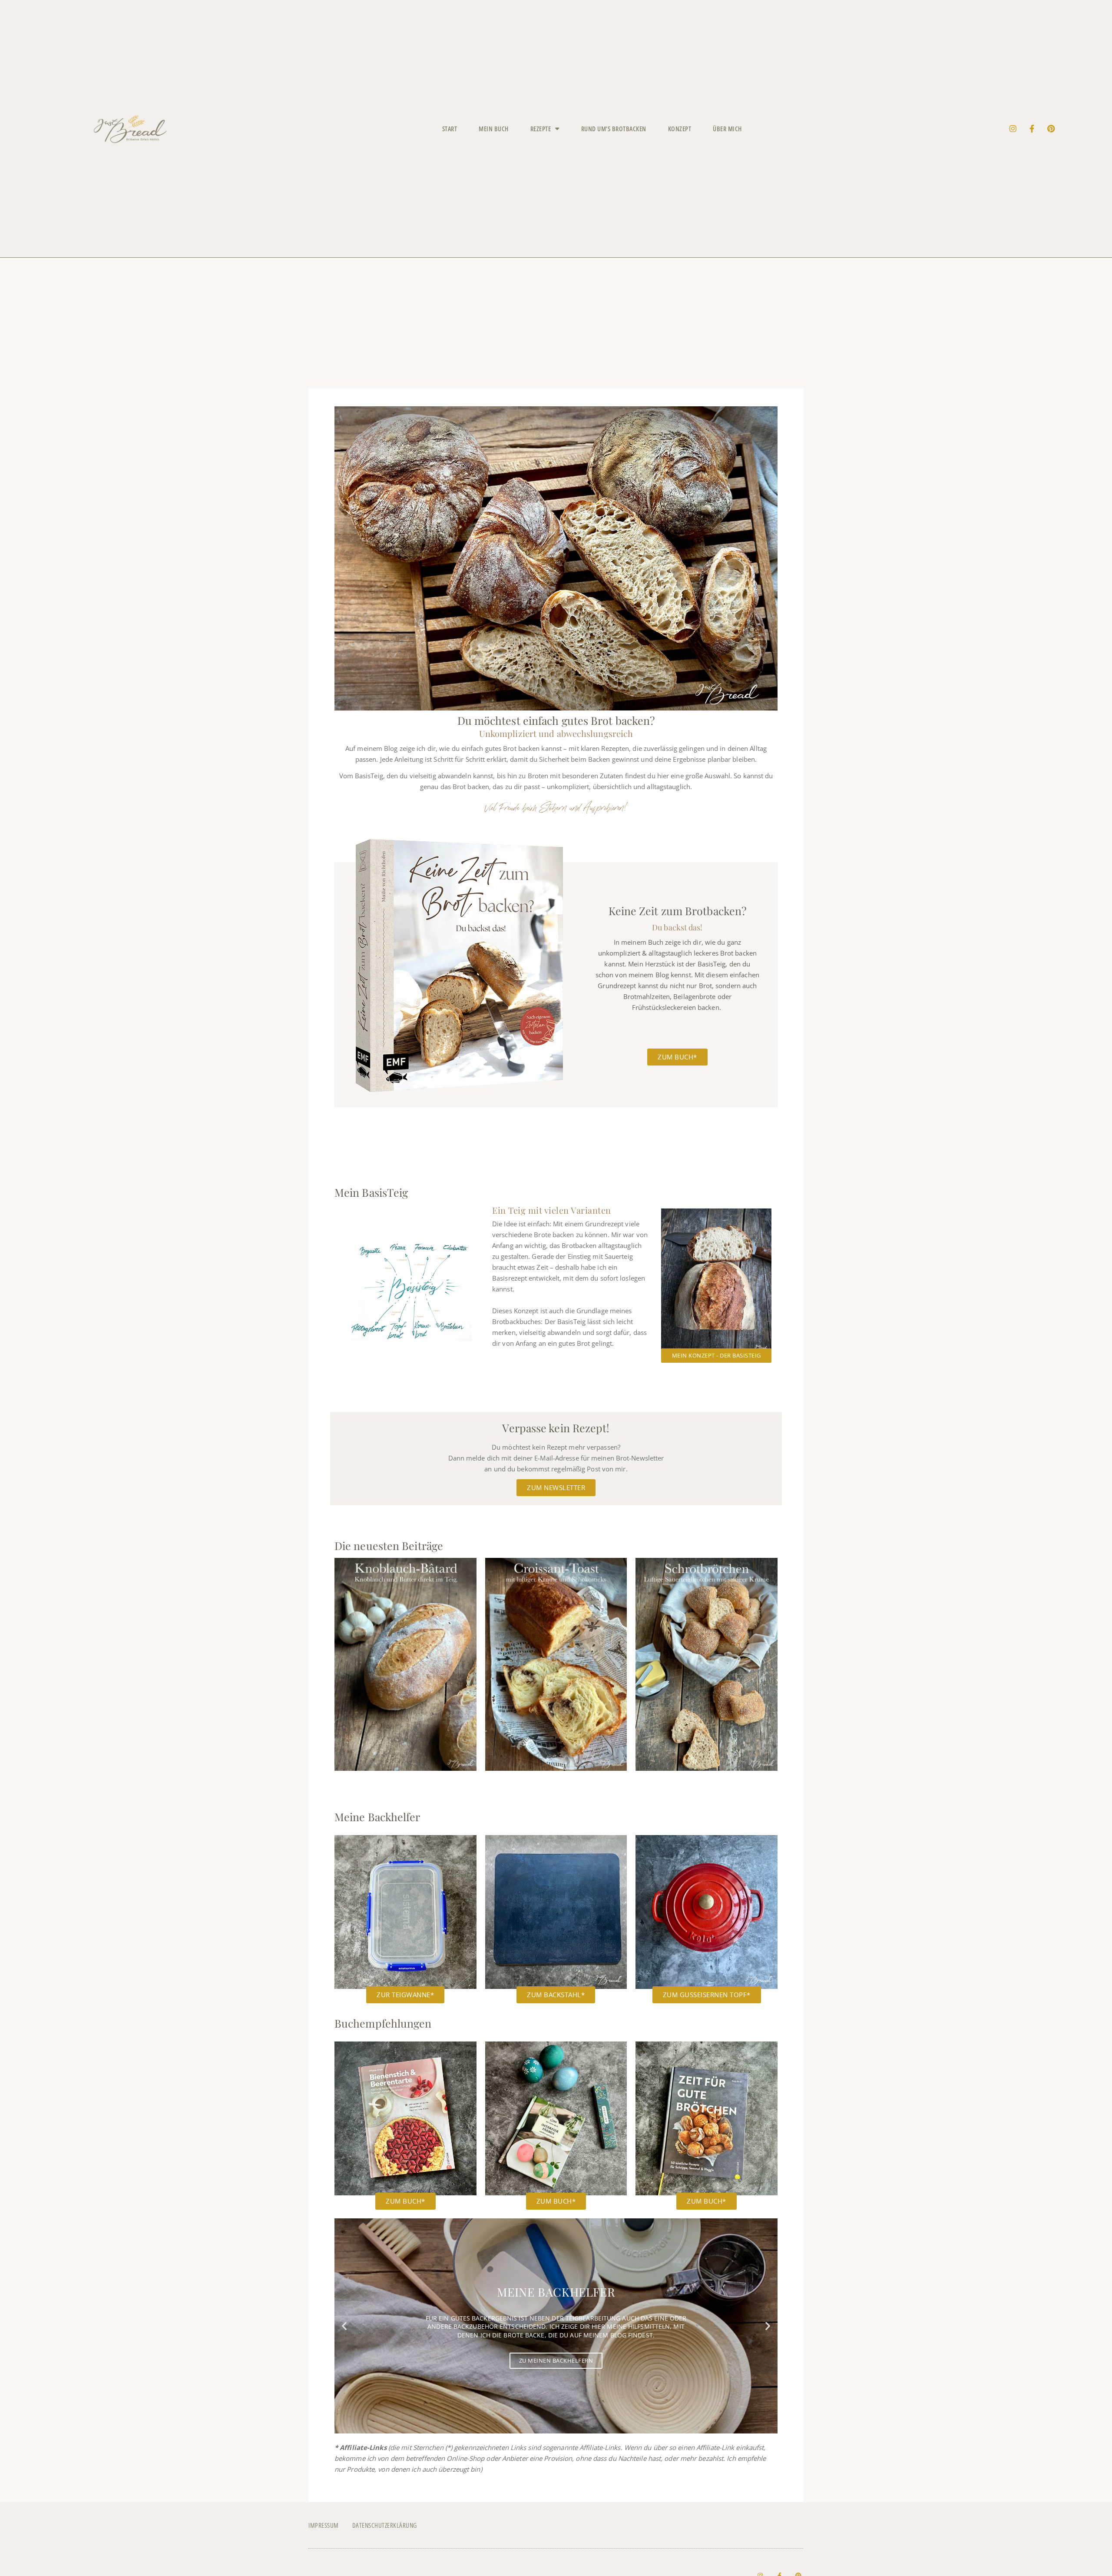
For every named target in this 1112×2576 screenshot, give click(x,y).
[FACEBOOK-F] (1032, 129)
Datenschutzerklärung (385, 2525)
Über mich (727, 129)
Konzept (680, 129)
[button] (344, 2326)
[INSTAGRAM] (1013, 129)
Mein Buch (494, 129)
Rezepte (541, 129)
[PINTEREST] (1051, 129)
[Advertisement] (556, 323)
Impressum (324, 2525)
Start (450, 129)
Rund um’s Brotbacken (614, 129)
